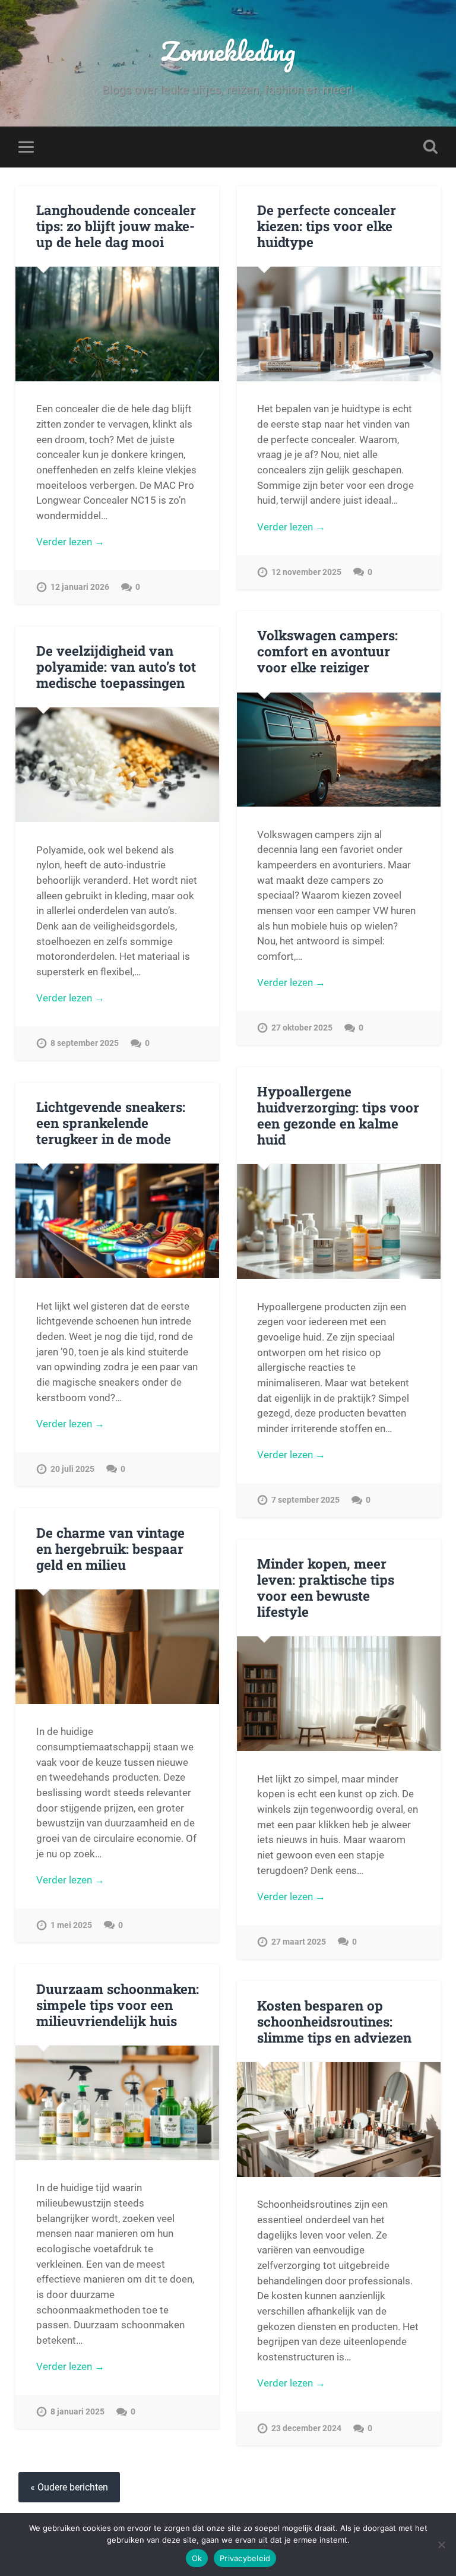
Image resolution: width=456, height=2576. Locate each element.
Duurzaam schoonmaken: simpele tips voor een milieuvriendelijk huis (118, 2005)
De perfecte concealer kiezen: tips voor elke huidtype (327, 226)
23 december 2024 (306, 2428)
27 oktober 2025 (302, 1028)
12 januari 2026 (80, 587)
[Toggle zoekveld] (430, 147)
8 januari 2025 (77, 2412)
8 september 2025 (85, 1043)
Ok (197, 2558)
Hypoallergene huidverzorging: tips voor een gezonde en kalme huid (338, 1115)
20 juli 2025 (72, 1469)
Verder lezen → (70, 542)
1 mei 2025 (71, 1925)
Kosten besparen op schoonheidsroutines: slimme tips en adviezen (334, 2021)
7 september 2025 (305, 1500)
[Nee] (441, 2545)
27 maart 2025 (299, 1942)
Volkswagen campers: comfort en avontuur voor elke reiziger (327, 651)
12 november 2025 (306, 572)
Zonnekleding (228, 51)
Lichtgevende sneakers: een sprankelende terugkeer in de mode (111, 1123)
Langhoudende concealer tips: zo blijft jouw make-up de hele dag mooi (116, 226)
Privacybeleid (245, 2558)
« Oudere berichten (69, 2487)
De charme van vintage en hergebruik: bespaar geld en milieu (110, 1548)
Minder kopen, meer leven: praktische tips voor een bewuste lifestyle (326, 1587)
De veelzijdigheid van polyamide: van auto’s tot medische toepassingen (116, 666)
